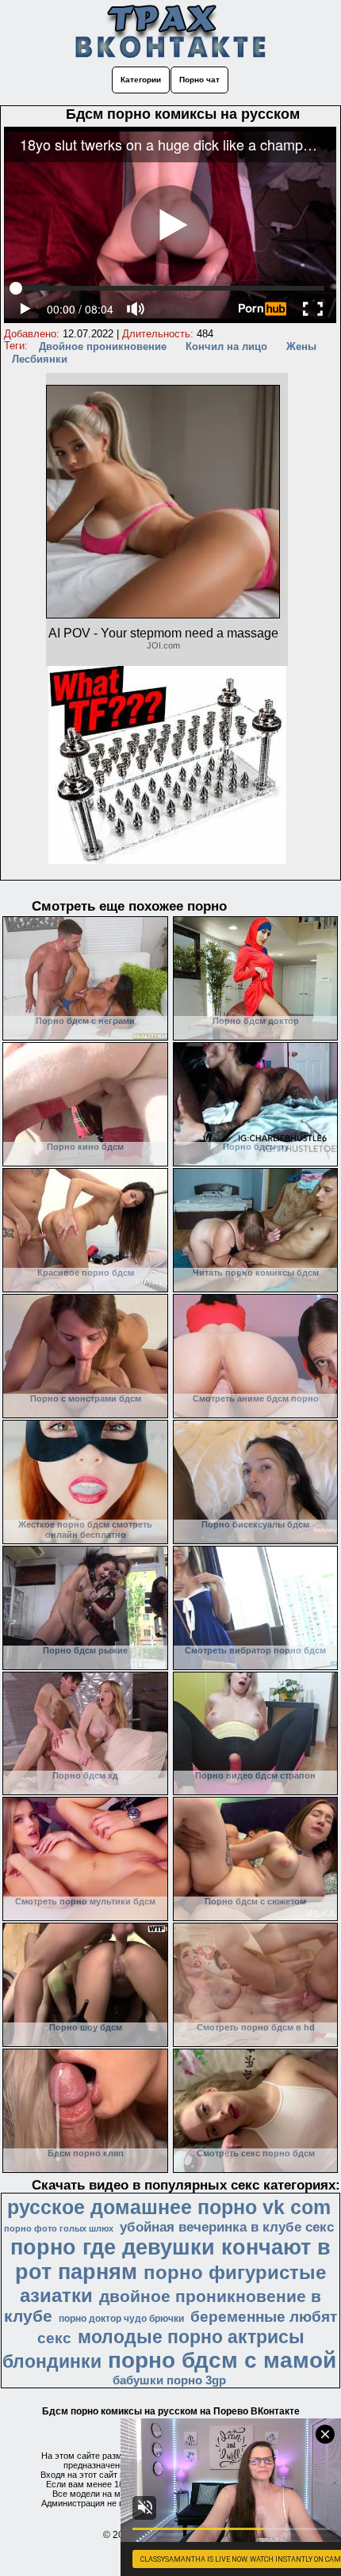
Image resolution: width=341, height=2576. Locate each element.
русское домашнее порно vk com (169, 2207)
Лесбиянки (40, 359)
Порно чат (199, 80)
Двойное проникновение (103, 346)
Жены (301, 346)
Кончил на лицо (226, 346)
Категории (141, 80)
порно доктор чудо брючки (121, 2319)
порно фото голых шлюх (59, 2228)
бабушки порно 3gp (169, 2380)
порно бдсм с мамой (222, 2360)
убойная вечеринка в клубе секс (227, 2227)
